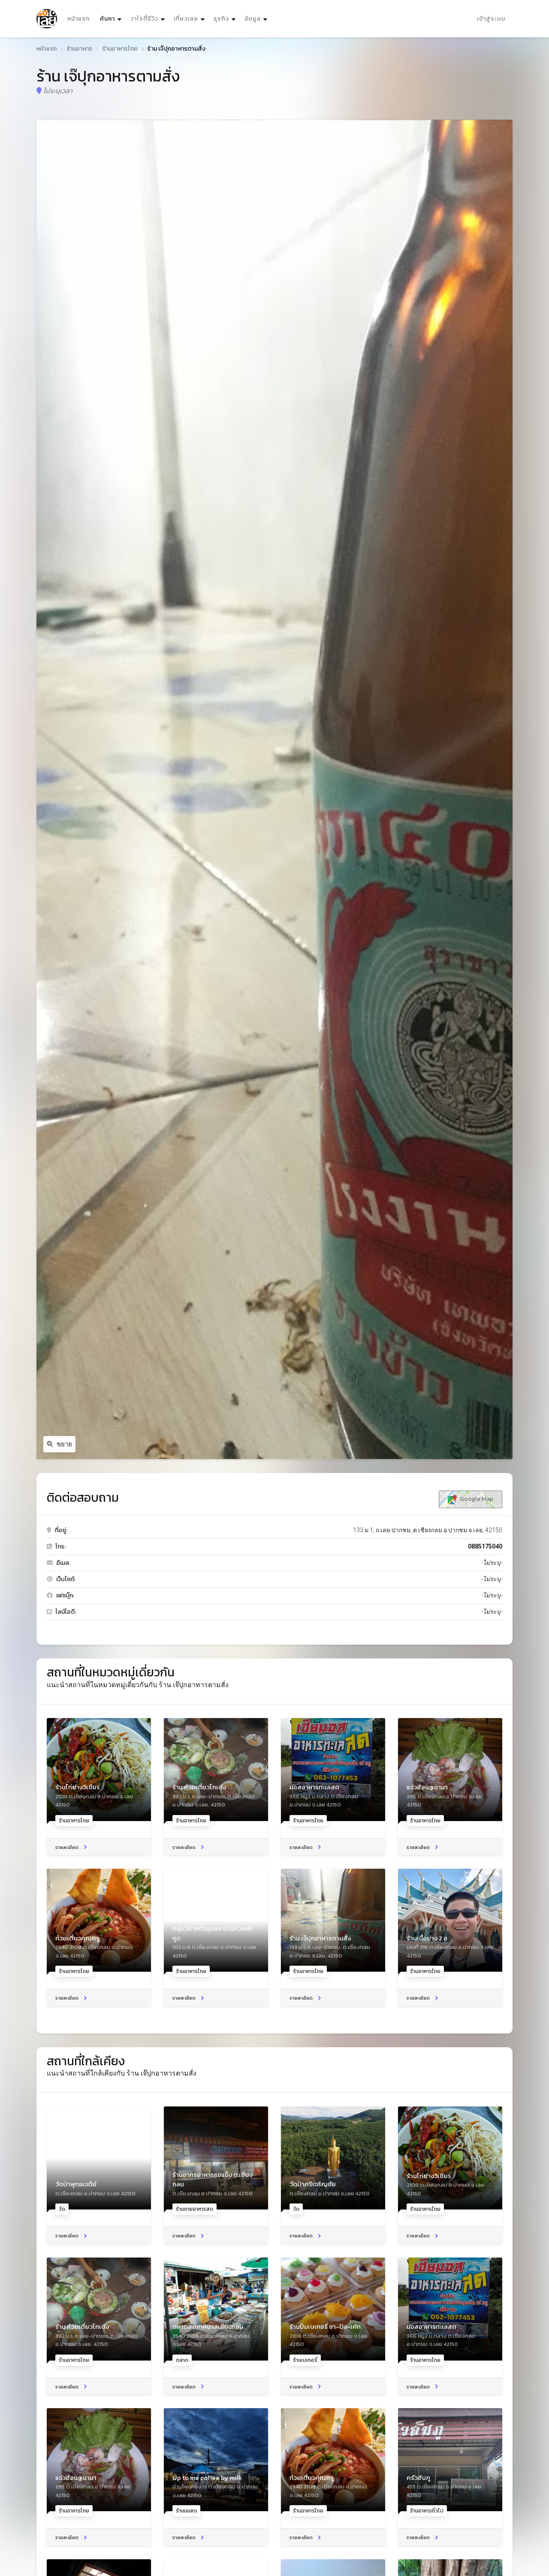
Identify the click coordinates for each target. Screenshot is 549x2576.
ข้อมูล (253, 19)
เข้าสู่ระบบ (491, 19)
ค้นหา (112, 18)
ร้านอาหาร (80, 49)
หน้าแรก (78, 19)
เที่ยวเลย (186, 19)
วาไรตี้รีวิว (144, 19)
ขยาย (64, 1444)
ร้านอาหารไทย (120, 49)
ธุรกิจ (221, 19)
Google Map (476, 1499)
